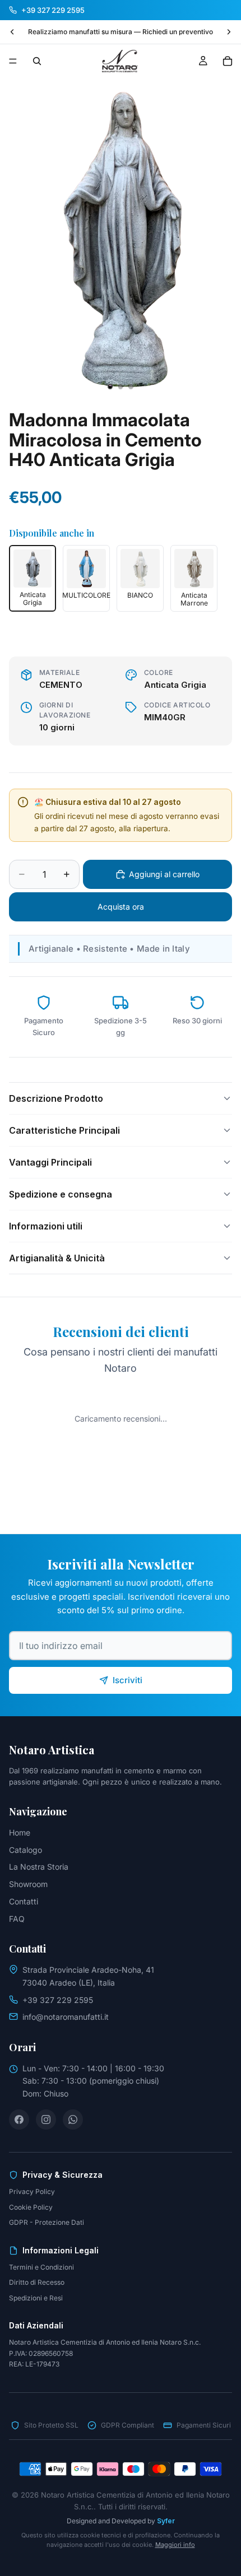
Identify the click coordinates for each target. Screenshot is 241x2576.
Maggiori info (175, 2545)
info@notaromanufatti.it (66, 2017)
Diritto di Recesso (37, 2282)
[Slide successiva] (229, 32)
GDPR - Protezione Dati (47, 2222)
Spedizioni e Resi (36, 2298)
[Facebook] (19, 2120)
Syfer (166, 2521)
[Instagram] (46, 2120)
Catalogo (26, 1850)
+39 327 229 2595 (58, 2000)
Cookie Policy (31, 2207)
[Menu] (13, 61)
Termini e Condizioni (41, 2267)
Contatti (24, 1901)
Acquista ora (121, 907)
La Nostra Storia (39, 1867)
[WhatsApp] (73, 2120)
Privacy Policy (32, 2191)
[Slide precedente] (12, 32)
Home (20, 1832)
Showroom (28, 1884)
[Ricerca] (37, 61)
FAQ (17, 1919)
